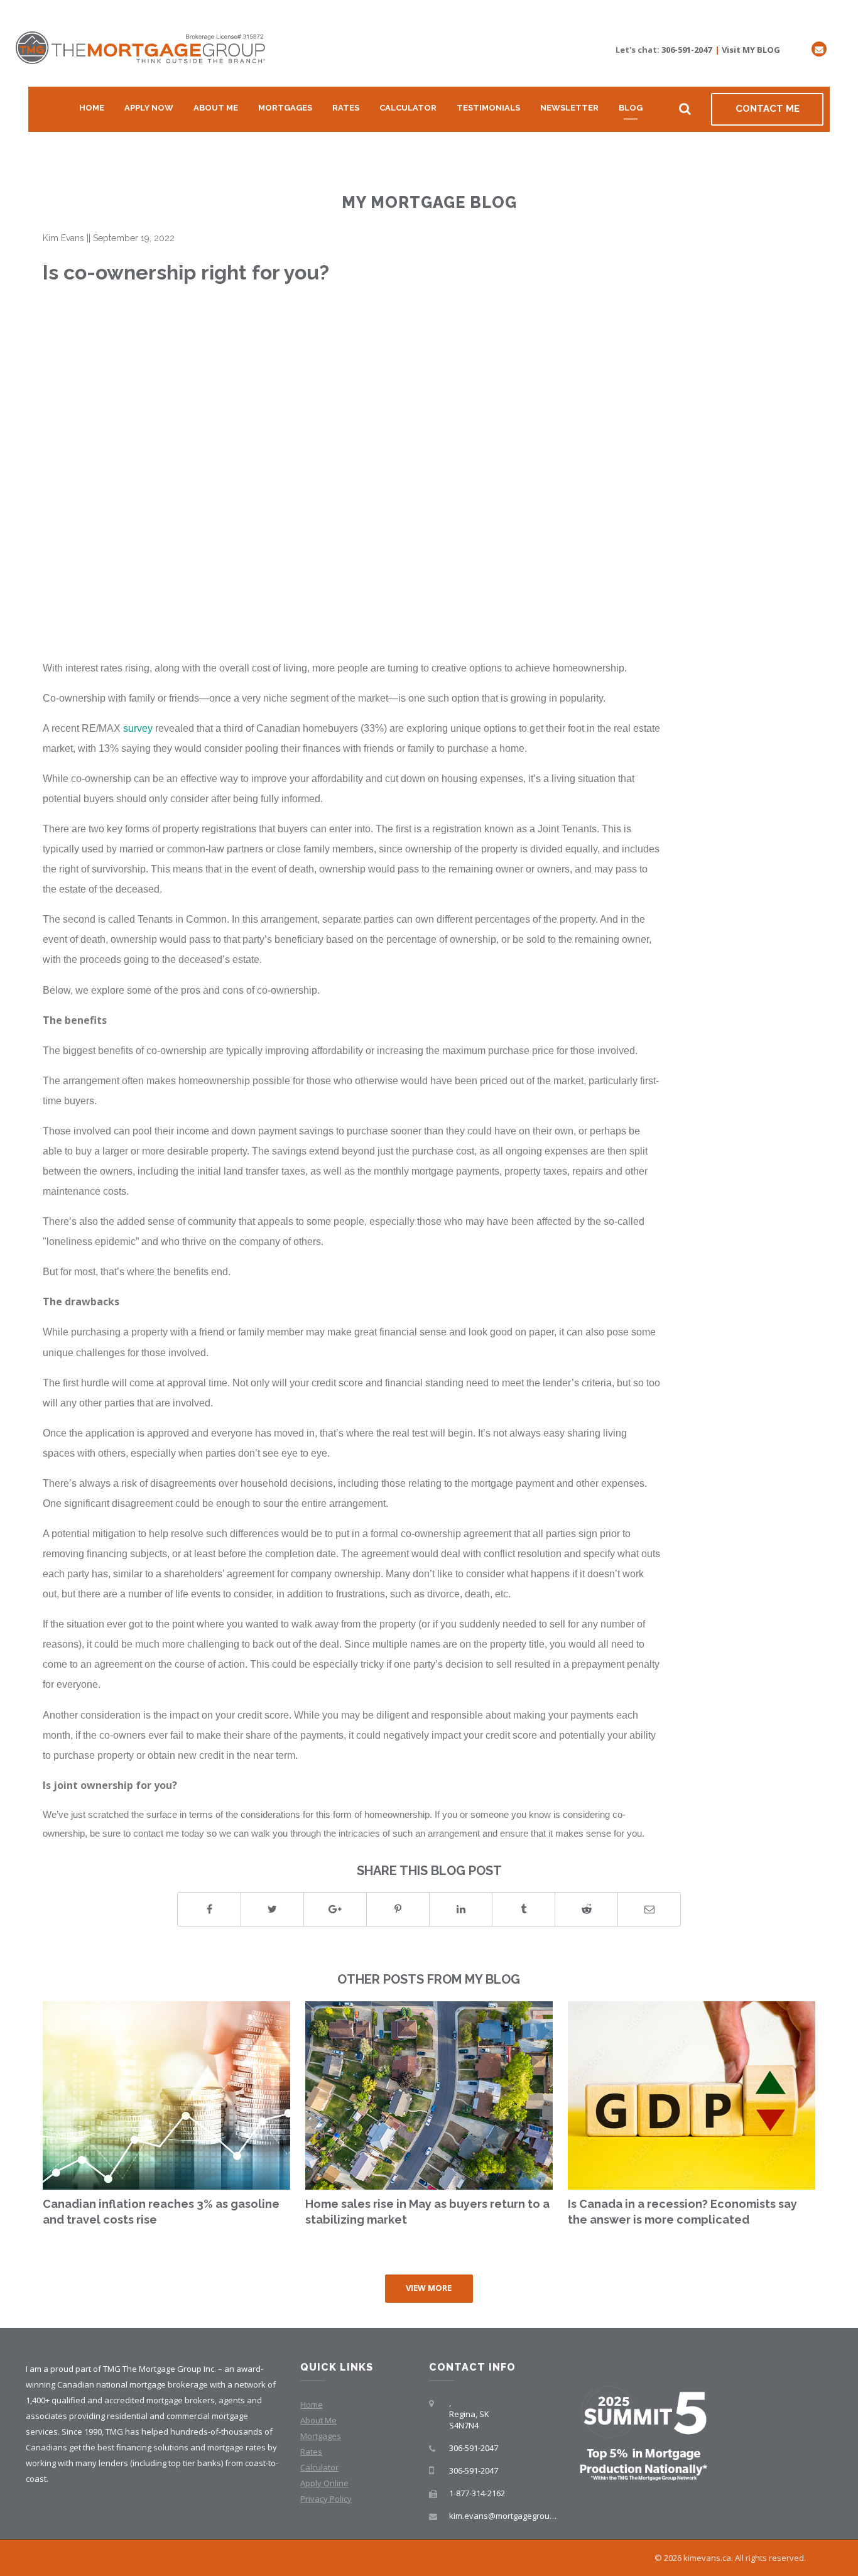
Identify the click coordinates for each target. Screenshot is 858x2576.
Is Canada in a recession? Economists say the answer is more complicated (682, 2212)
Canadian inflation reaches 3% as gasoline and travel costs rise (161, 2212)
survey (138, 728)
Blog (631, 108)
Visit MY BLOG (751, 50)
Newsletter (569, 108)
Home (92, 108)
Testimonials (488, 108)
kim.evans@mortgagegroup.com (511, 2516)
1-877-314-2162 (477, 2493)
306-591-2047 (687, 50)
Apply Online (324, 2483)
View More (429, 2288)
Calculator (408, 108)
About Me (216, 108)
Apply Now (149, 108)
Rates (346, 108)
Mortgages (285, 108)
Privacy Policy (326, 2499)
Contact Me (768, 109)
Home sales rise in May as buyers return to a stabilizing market (427, 2212)
